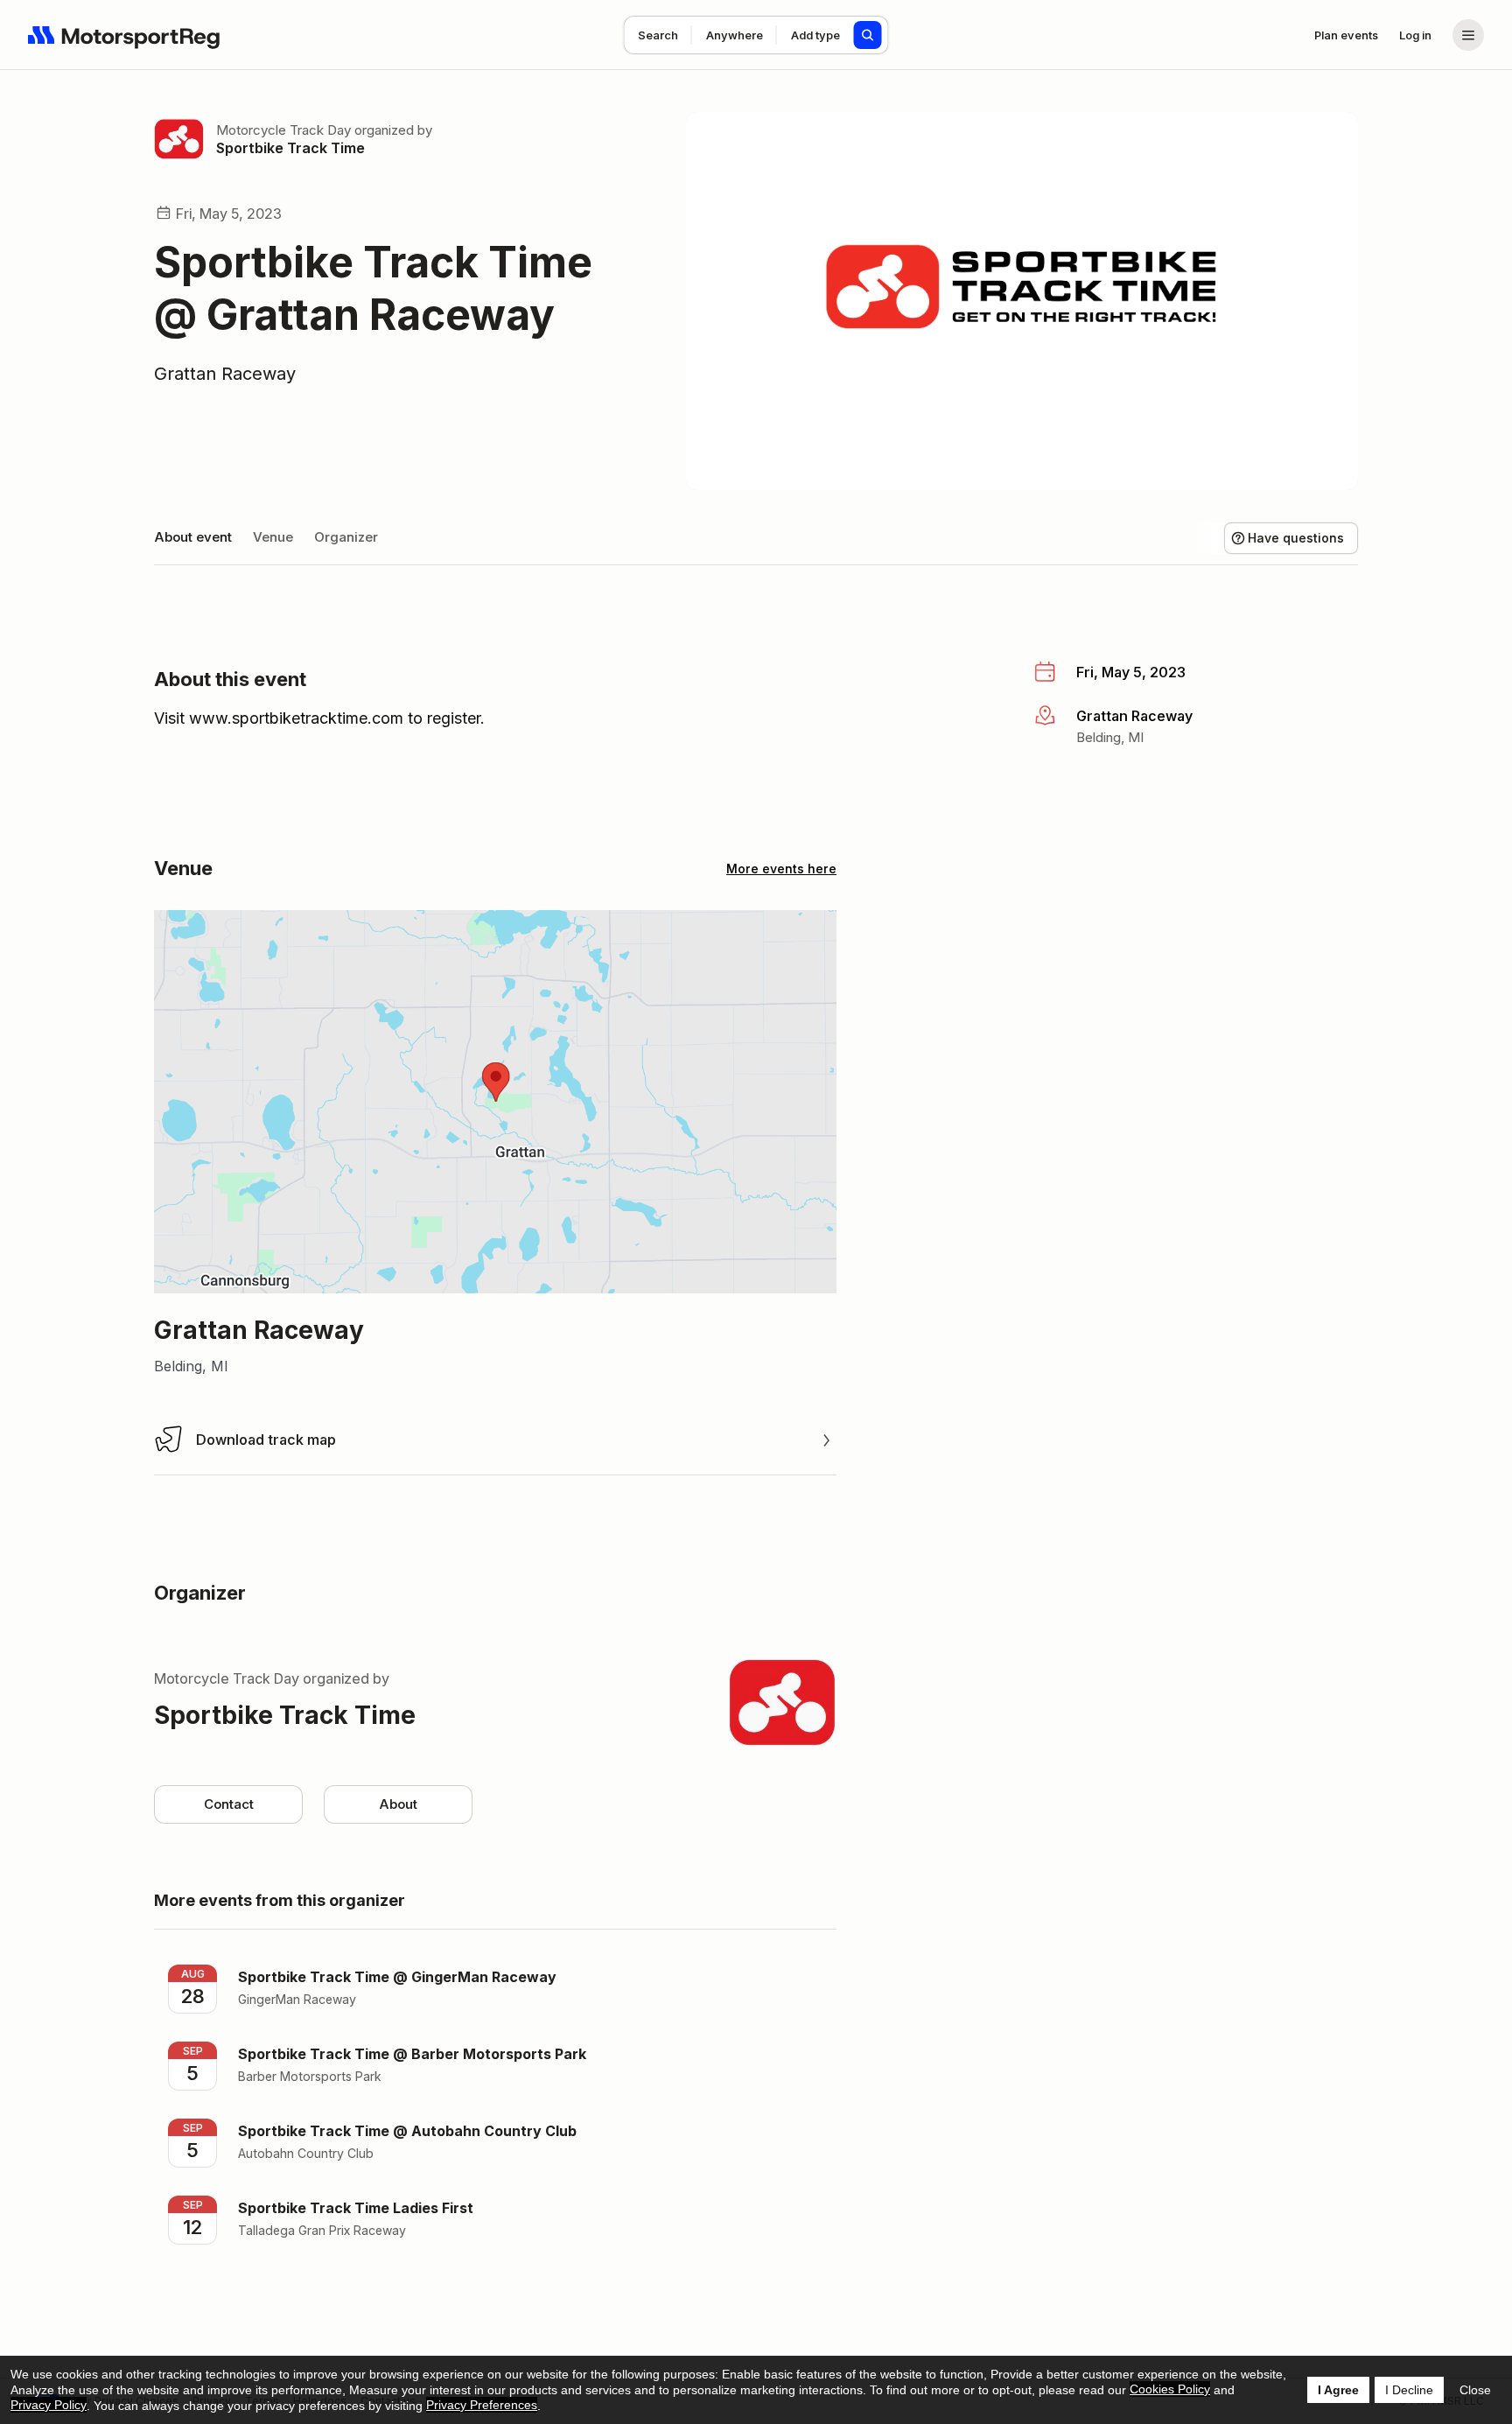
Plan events (1346, 35)
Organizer (346, 537)
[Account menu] (1468, 35)
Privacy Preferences (482, 2405)
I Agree (1338, 2390)
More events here (781, 869)
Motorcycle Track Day (283, 130)
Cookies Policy (1170, 2389)
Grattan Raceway (225, 374)
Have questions (1296, 538)
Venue (273, 537)
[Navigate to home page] (124, 35)
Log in (1415, 35)
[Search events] (868, 35)
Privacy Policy (49, 2405)
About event (193, 537)
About (398, 1804)
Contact (229, 1804)
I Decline (1409, 2390)
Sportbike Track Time (290, 148)
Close (1475, 2390)
